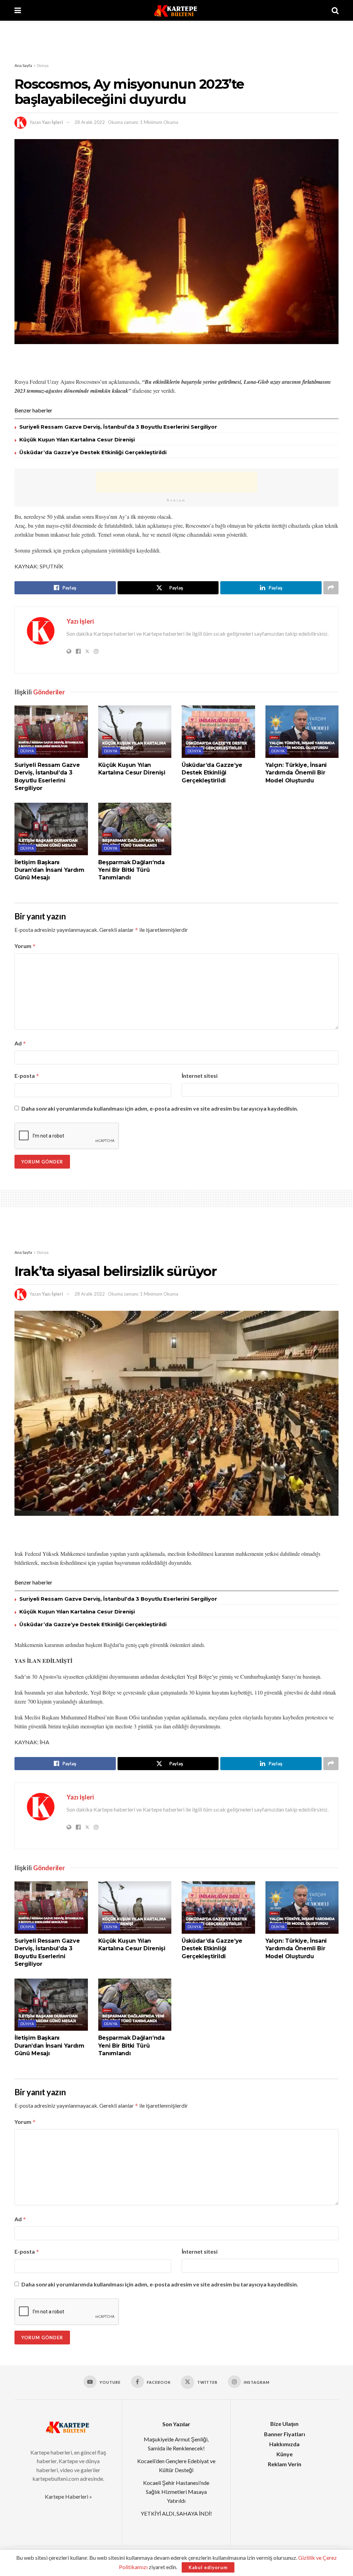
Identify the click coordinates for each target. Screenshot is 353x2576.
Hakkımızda (284, 2444)
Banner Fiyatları (285, 2434)
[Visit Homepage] (176, 10)
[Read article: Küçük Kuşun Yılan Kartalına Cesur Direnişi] (135, 732)
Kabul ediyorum (208, 2567)
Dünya (43, 65)
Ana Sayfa (23, 65)
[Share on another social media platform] (331, 588)
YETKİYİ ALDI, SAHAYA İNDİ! (176, 2513)
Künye (285, 2454)
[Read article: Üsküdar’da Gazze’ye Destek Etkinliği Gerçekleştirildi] (218, 732)
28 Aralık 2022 (90, 122)
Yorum (25, 946)
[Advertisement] (176, 41)
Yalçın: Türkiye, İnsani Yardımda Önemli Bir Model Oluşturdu (296, 773)
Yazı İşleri (53, 122)
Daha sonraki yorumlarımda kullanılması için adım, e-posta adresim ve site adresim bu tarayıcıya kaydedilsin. (160, 1108)
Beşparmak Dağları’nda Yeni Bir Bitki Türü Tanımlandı (132, 870)
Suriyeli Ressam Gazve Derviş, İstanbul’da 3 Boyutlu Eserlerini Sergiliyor (118, 427)
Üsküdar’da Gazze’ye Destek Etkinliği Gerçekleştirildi (93, 452)
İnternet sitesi (200, 1076)
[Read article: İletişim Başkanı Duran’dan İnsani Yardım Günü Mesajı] (51, 829)
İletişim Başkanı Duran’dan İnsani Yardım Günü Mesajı (49, 870)
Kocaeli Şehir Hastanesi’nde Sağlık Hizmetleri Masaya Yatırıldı (176, 2491)
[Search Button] (335, 10)
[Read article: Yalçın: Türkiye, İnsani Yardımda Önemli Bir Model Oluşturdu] (302, 732)
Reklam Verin (285, 2464)
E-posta (27, 1076)
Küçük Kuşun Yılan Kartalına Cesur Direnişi (77, 440)
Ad (20, 1043)
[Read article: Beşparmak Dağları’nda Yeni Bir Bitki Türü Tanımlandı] (135, 829)
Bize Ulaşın (284, 2424)
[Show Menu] (18, 10)
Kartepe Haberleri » (68, 2496)
